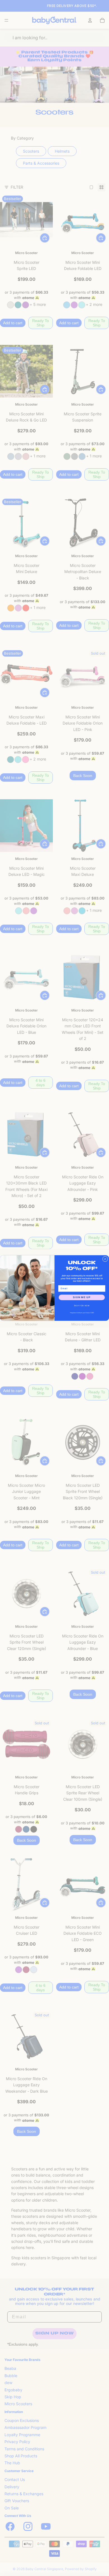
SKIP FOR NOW (82, 1306)
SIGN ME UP (82, 1297)
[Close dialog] (105, 1259)
